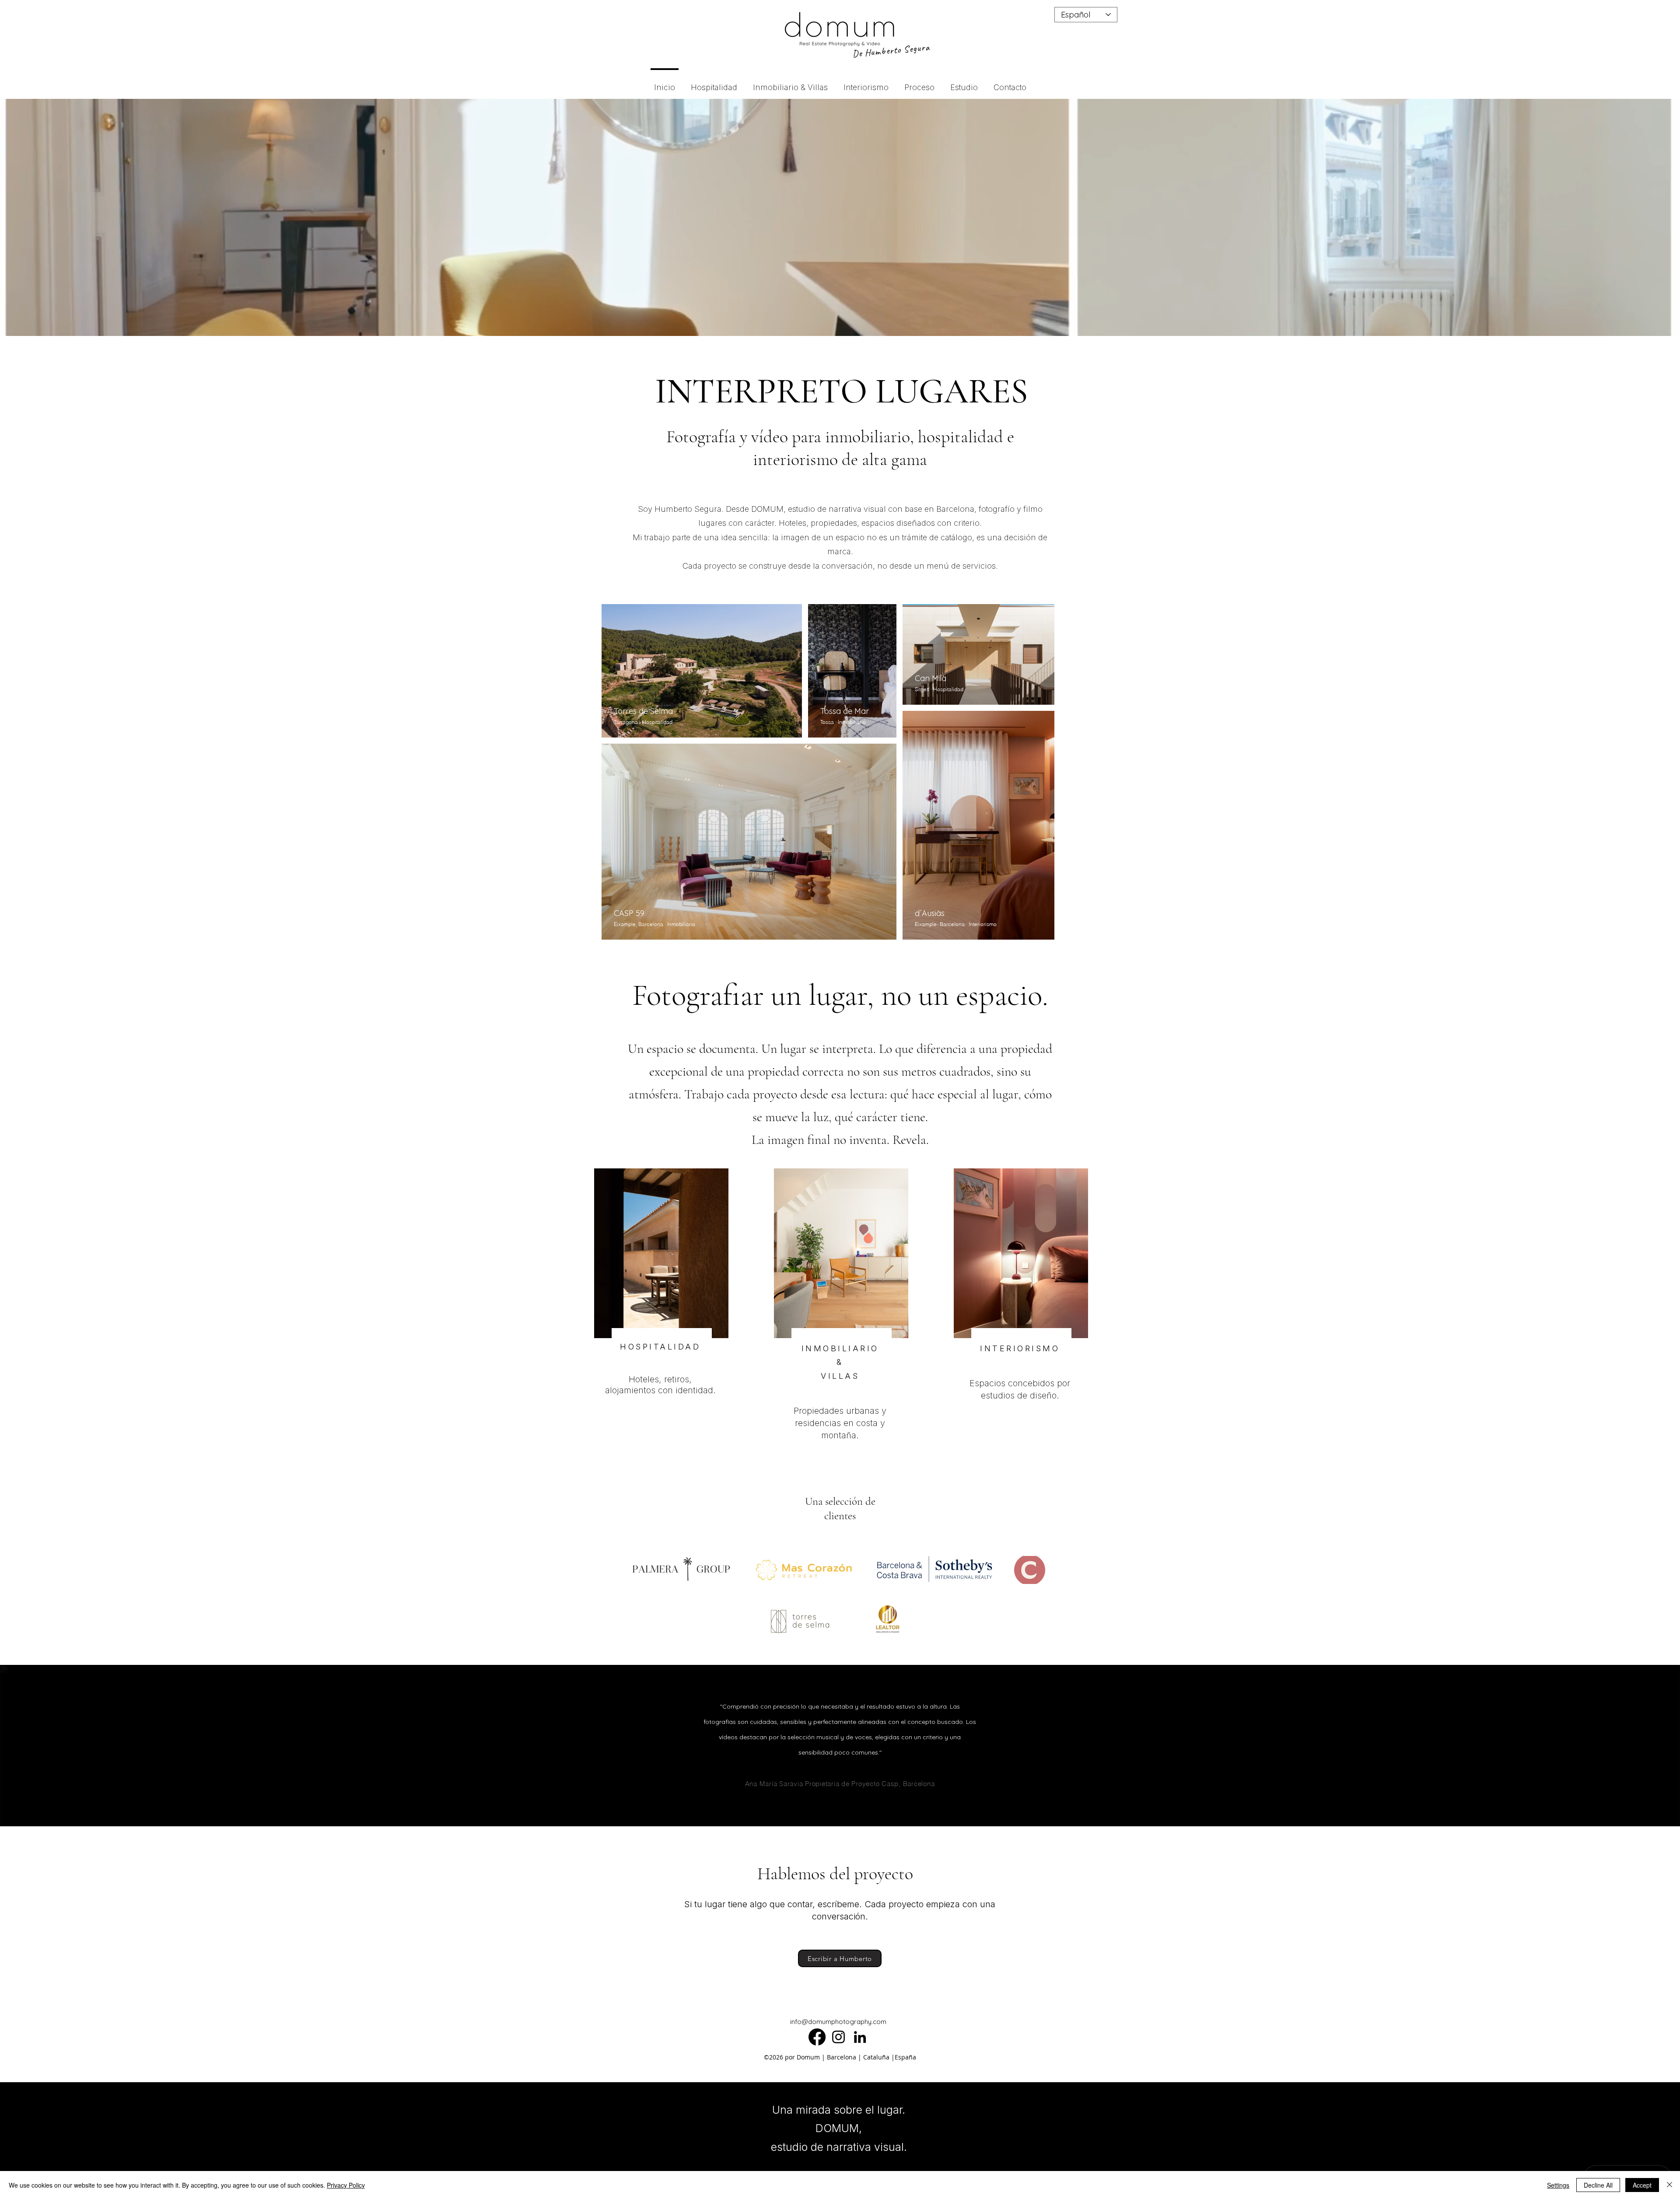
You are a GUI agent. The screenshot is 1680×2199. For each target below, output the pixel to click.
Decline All (1598, 2185)
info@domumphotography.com (838, 2022)
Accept (1642, 2185)
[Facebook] (817, 2037)
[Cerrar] (1669, 2185)
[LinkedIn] (860, 2037)
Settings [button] (1558, 2185)
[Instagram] (838, 2037)
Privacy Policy (346, 2185)
